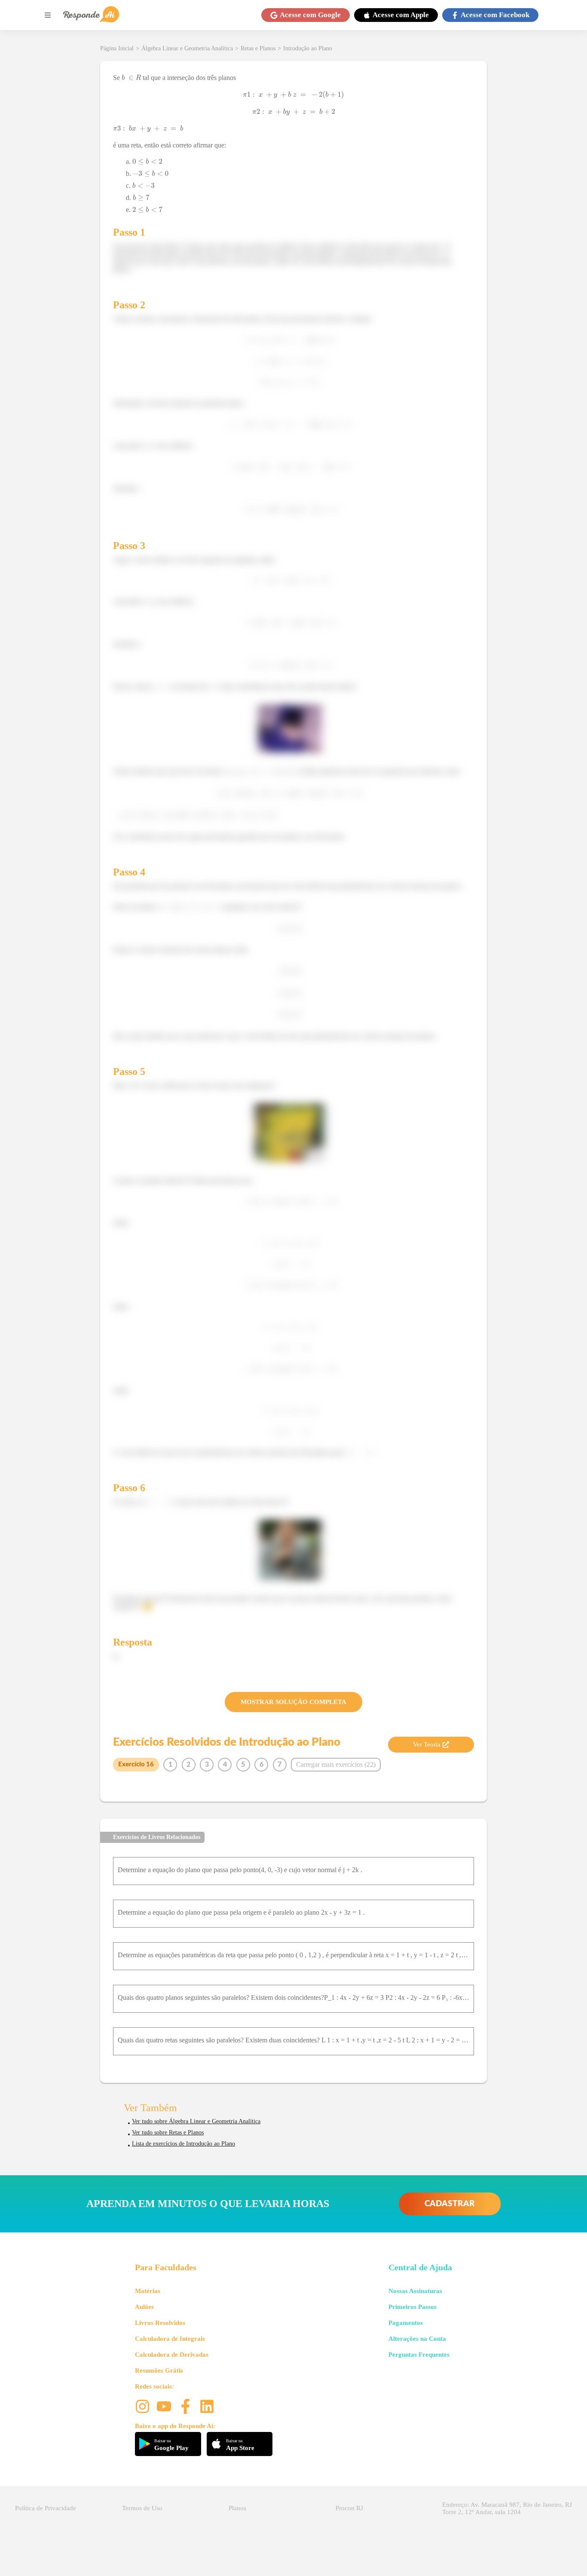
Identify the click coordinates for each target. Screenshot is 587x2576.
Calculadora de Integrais (170, 2339)
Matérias (148, 2291)
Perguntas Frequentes (419, 2355)
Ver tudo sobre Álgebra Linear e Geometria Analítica (196, 2121)
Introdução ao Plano (308, 48)
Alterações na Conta (417, 2339)
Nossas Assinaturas (415, 2291)
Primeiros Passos (413, 2307)
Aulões (144, 2307)
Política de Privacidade (46, 2508)
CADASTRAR (450, 2204)
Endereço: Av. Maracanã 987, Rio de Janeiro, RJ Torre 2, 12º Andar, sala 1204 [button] (507, 2508)
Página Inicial (117, 48)
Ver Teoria (427, 1744)
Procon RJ (349, 2508)
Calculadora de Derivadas (172, 2355)
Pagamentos (406, 2323)
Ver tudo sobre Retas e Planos (168, 2132)
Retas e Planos (258, 48)
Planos (237, 2508)
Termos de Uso (142, 2508)
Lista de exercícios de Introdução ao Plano (183, 2144)
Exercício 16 (136, 1764)
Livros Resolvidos (160, 2323)
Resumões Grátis (159, 2370)
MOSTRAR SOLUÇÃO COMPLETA (293, 1702)
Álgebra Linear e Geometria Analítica (187, 48)
